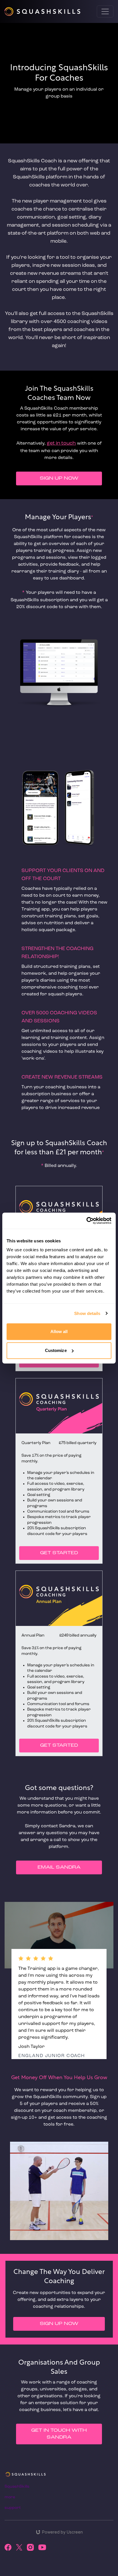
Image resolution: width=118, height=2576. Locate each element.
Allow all (59, 1331)
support (13, 2508)
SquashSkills (17, 2487)
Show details (87, 1313)
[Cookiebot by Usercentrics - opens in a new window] (86, 1221)
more (10, 2497)
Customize (56, 1350)
